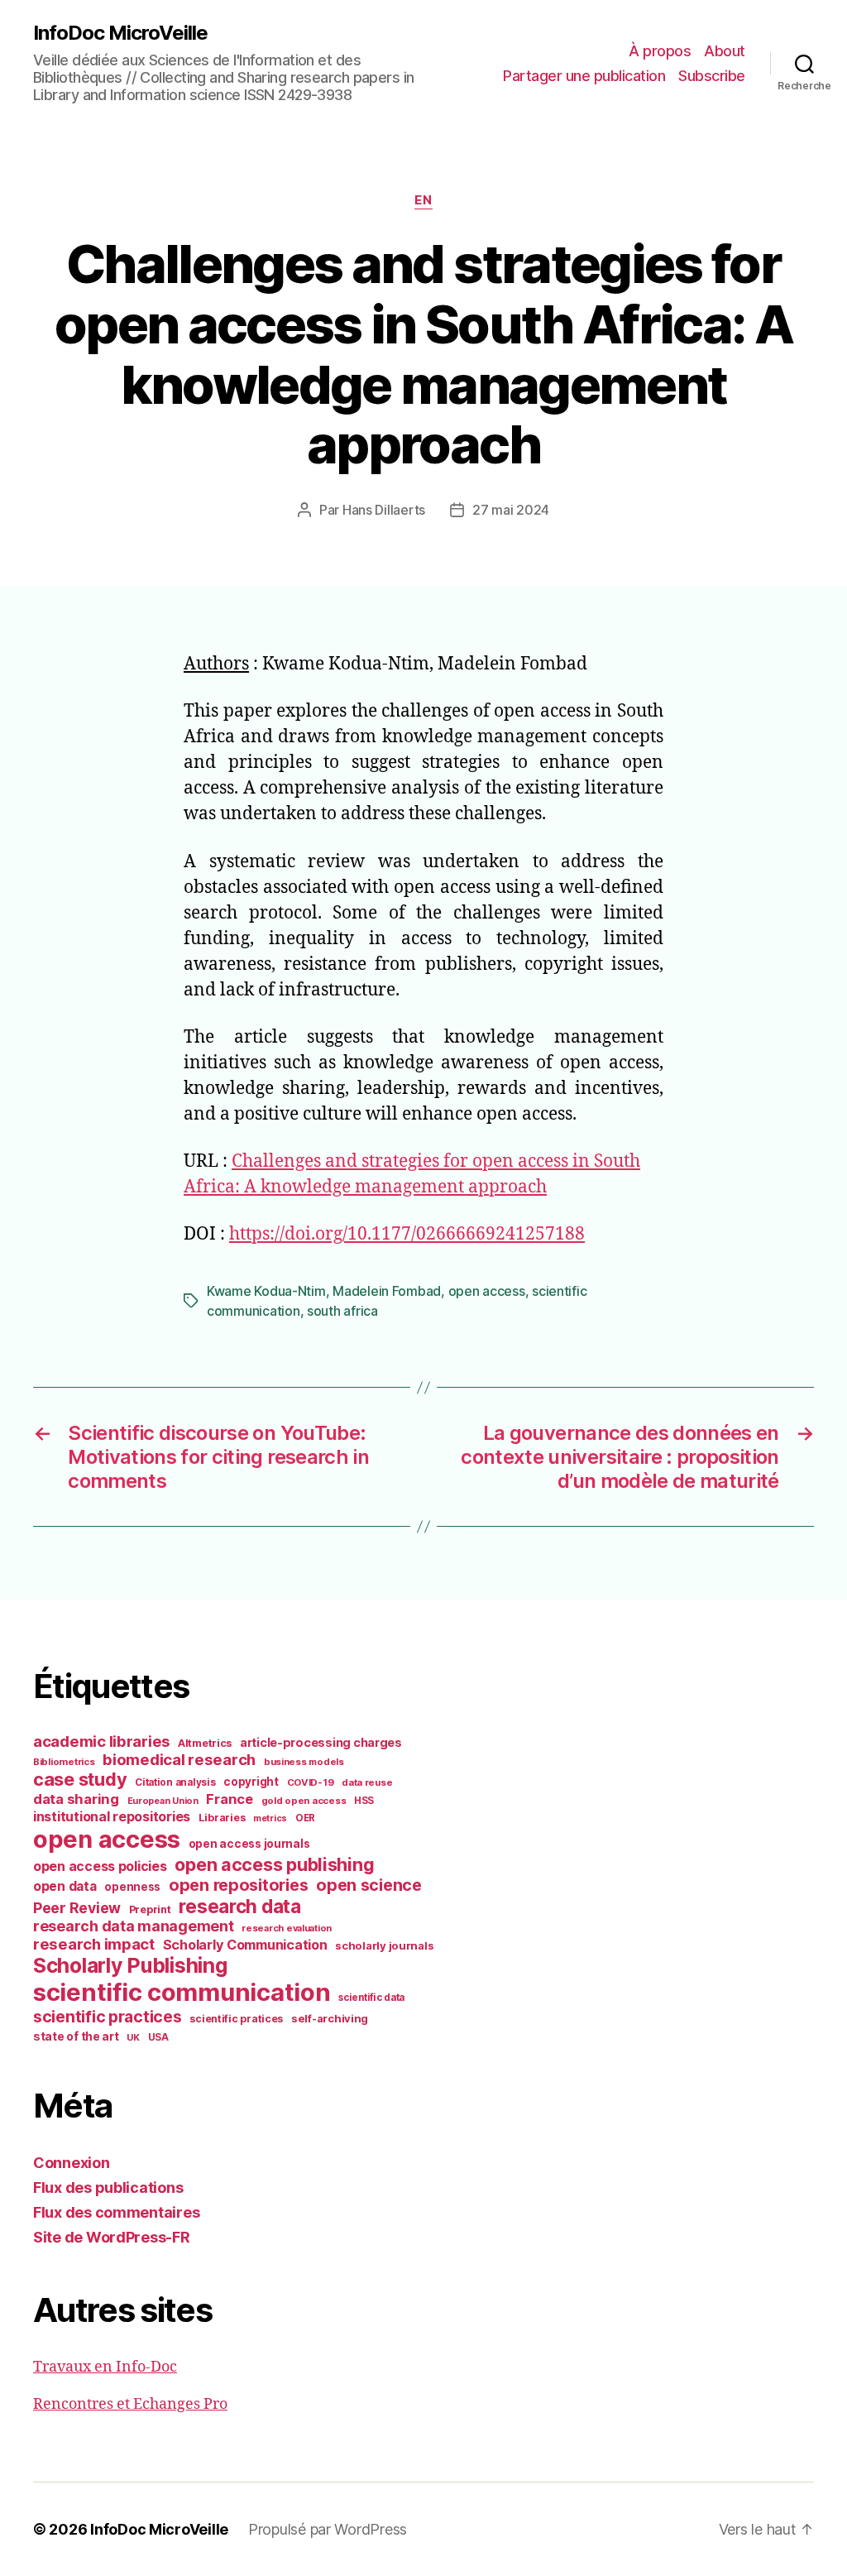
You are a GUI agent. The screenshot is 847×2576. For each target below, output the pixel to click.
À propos (660, 51)
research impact (94, 1944)
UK (133, 2037)
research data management (134, 1926)
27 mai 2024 (511, 510)
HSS (364, 1801)
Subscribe (712, 76)
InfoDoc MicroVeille (120, 33)
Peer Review (77, 1908)
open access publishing (274, 1864)
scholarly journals (384, 1945)
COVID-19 (311, 1782)
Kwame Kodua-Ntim (266, 1291)
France (229, 1799)
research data (240, 1906)
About (725, 51)
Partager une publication (584, 76)
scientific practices (108, 2017)
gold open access (304, 1801)
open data (65, 1886)
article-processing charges (321, 1742)
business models (304, 1762)
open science (369, 1885)
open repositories (238, 1885)
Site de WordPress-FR (112, 2237)
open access (487, 1291)
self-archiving (330, 2018)
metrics (270, 1818)
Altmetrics (205, 1743)
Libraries (222, 1818)
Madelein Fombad (387, 1291)
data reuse (367, 1782)
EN (423, 200)
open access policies (100, 1866)
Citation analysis (175, 1782)
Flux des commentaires (116, 2212)
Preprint (150, 1909)
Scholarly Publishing (130, 1965)
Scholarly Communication (245, 1945)
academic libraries (101, 1741)
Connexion (72, 2163)
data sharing (76, 1799)
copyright (251, 1782)
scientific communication (182, 1992)
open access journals (249, 1844)
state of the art (76, 2036)
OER (305, 1818)
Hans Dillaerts (384, 510)
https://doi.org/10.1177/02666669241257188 (407, 1234)
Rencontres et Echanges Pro (130, 2404)
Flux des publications (108, 2187)
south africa (342, 1311)
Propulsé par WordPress (328, 2529)
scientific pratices (236, 2019)
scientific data (371, 1998)
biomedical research (179, 1759)
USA (158, 2037)
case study (80, 1779)
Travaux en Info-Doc (105, 2367)
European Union (163, 1801)
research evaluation (287, 1928)
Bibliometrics (64, 1762)
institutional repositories (112, 1816)
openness (132, 1887)
